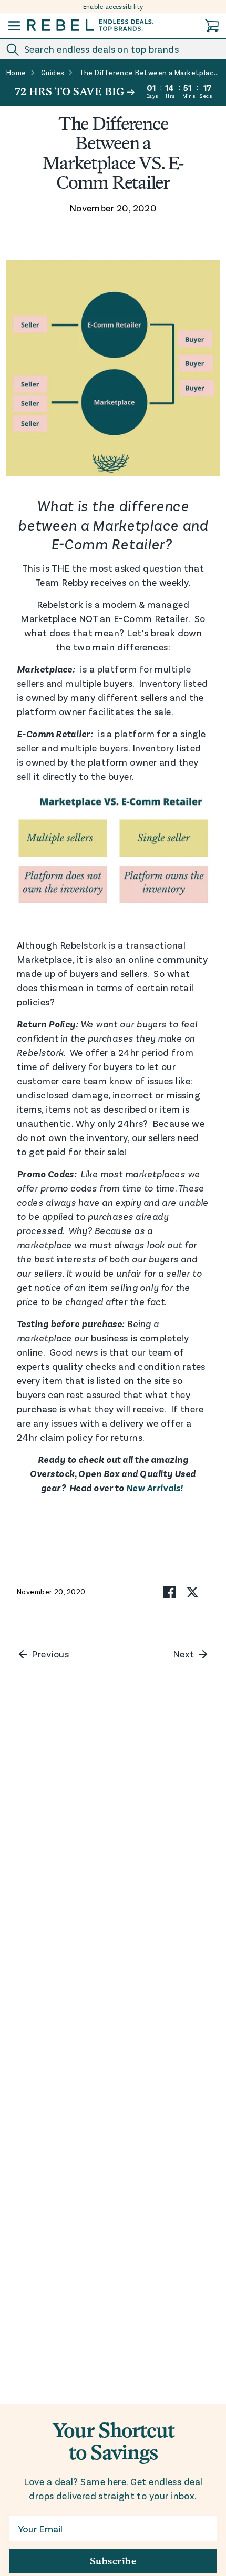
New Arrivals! (156, 1488)
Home (16, 73)
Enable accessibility (113, 6)
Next (185, 1654)
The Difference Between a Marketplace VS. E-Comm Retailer (150, 73)
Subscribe (113, 2561)
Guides (53, 73)
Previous (49, 1654)
